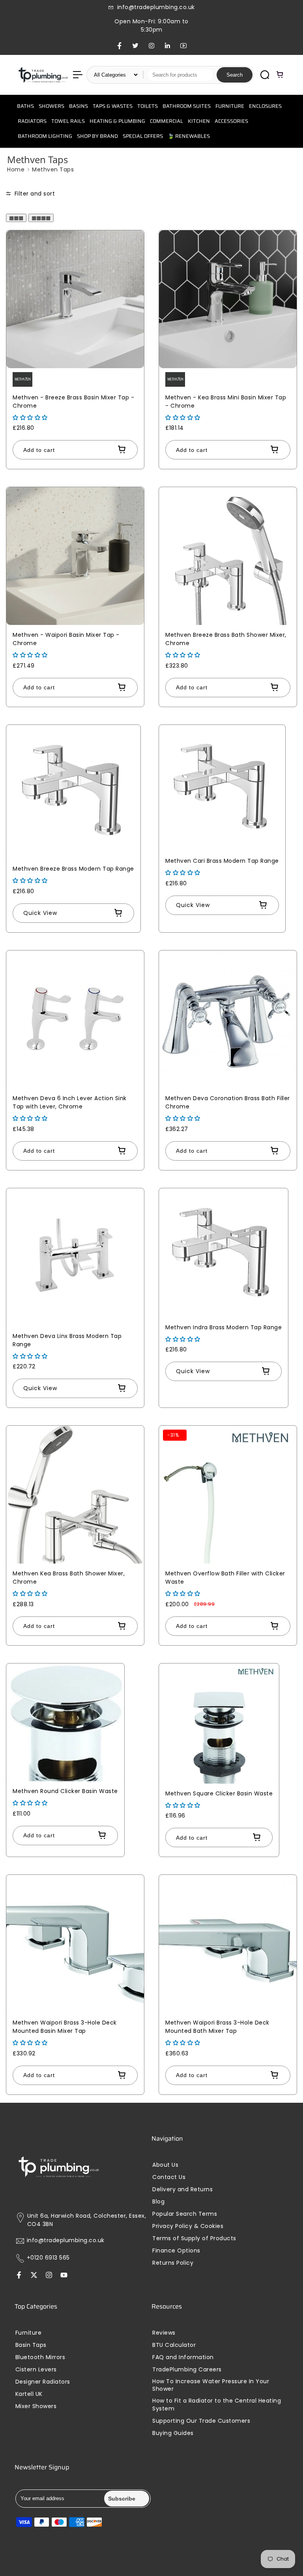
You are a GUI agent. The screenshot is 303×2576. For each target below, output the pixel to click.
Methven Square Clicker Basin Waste (219, 1793)
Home (16, 169)
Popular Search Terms (185, 2214)
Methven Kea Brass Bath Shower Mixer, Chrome (69, 1578)
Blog (158, 2202)
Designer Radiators (43, 2382)
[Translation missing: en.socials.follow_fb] (19, 2276)
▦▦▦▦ (41, 218)
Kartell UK (29, 2394)
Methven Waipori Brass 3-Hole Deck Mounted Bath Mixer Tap (217, 2027)
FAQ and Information (183, 2357)
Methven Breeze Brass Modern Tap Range (73, 869)
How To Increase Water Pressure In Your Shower (211, 2385)
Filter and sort (34, 194)
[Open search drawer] (265, 75)
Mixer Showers (36, 2406)
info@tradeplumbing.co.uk (66, 2240)
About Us (165, 2165)
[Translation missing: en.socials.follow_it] (49, 2276)
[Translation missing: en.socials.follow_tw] (34, 2276)
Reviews (164, 2333)
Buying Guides (173, 2433)
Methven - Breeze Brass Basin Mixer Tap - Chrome (73, 402)
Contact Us (169, 2177)
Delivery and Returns (182, 2189)
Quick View (40, 913)
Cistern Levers (36, 2370)
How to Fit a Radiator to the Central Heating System (217, 2405)
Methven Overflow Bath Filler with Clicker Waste (225, 1578)
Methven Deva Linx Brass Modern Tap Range (67, 1340)
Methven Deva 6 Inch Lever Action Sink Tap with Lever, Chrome (70, 1102)
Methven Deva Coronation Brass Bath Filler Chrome (228, 1102)
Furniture (29, 2333)
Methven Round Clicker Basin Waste (65, 1791)
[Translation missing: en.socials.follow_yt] (64, 2276)
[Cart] (280, 75)
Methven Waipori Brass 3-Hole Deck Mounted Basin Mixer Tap (65, 2027)
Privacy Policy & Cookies (188, 2226)
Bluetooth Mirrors (40, 2357)
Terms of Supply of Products (194, 2238)
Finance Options (176, 2251)
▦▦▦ (16, 218)
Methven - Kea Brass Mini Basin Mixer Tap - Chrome (226, 402)
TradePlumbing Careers (187, 2370)
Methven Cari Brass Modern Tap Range (222, 861)
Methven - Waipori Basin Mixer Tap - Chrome (66, 639)
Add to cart (39, 450)
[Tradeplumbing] (43, 75)
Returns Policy (173, 2263)
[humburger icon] (78, 75)
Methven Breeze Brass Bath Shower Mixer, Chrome (226, 639)
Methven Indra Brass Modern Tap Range (224, 1327)
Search (235, 75)
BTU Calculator (174, 2345)
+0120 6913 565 (48, 2258)
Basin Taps (31, 2345)
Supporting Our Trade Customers (201, 2421)
